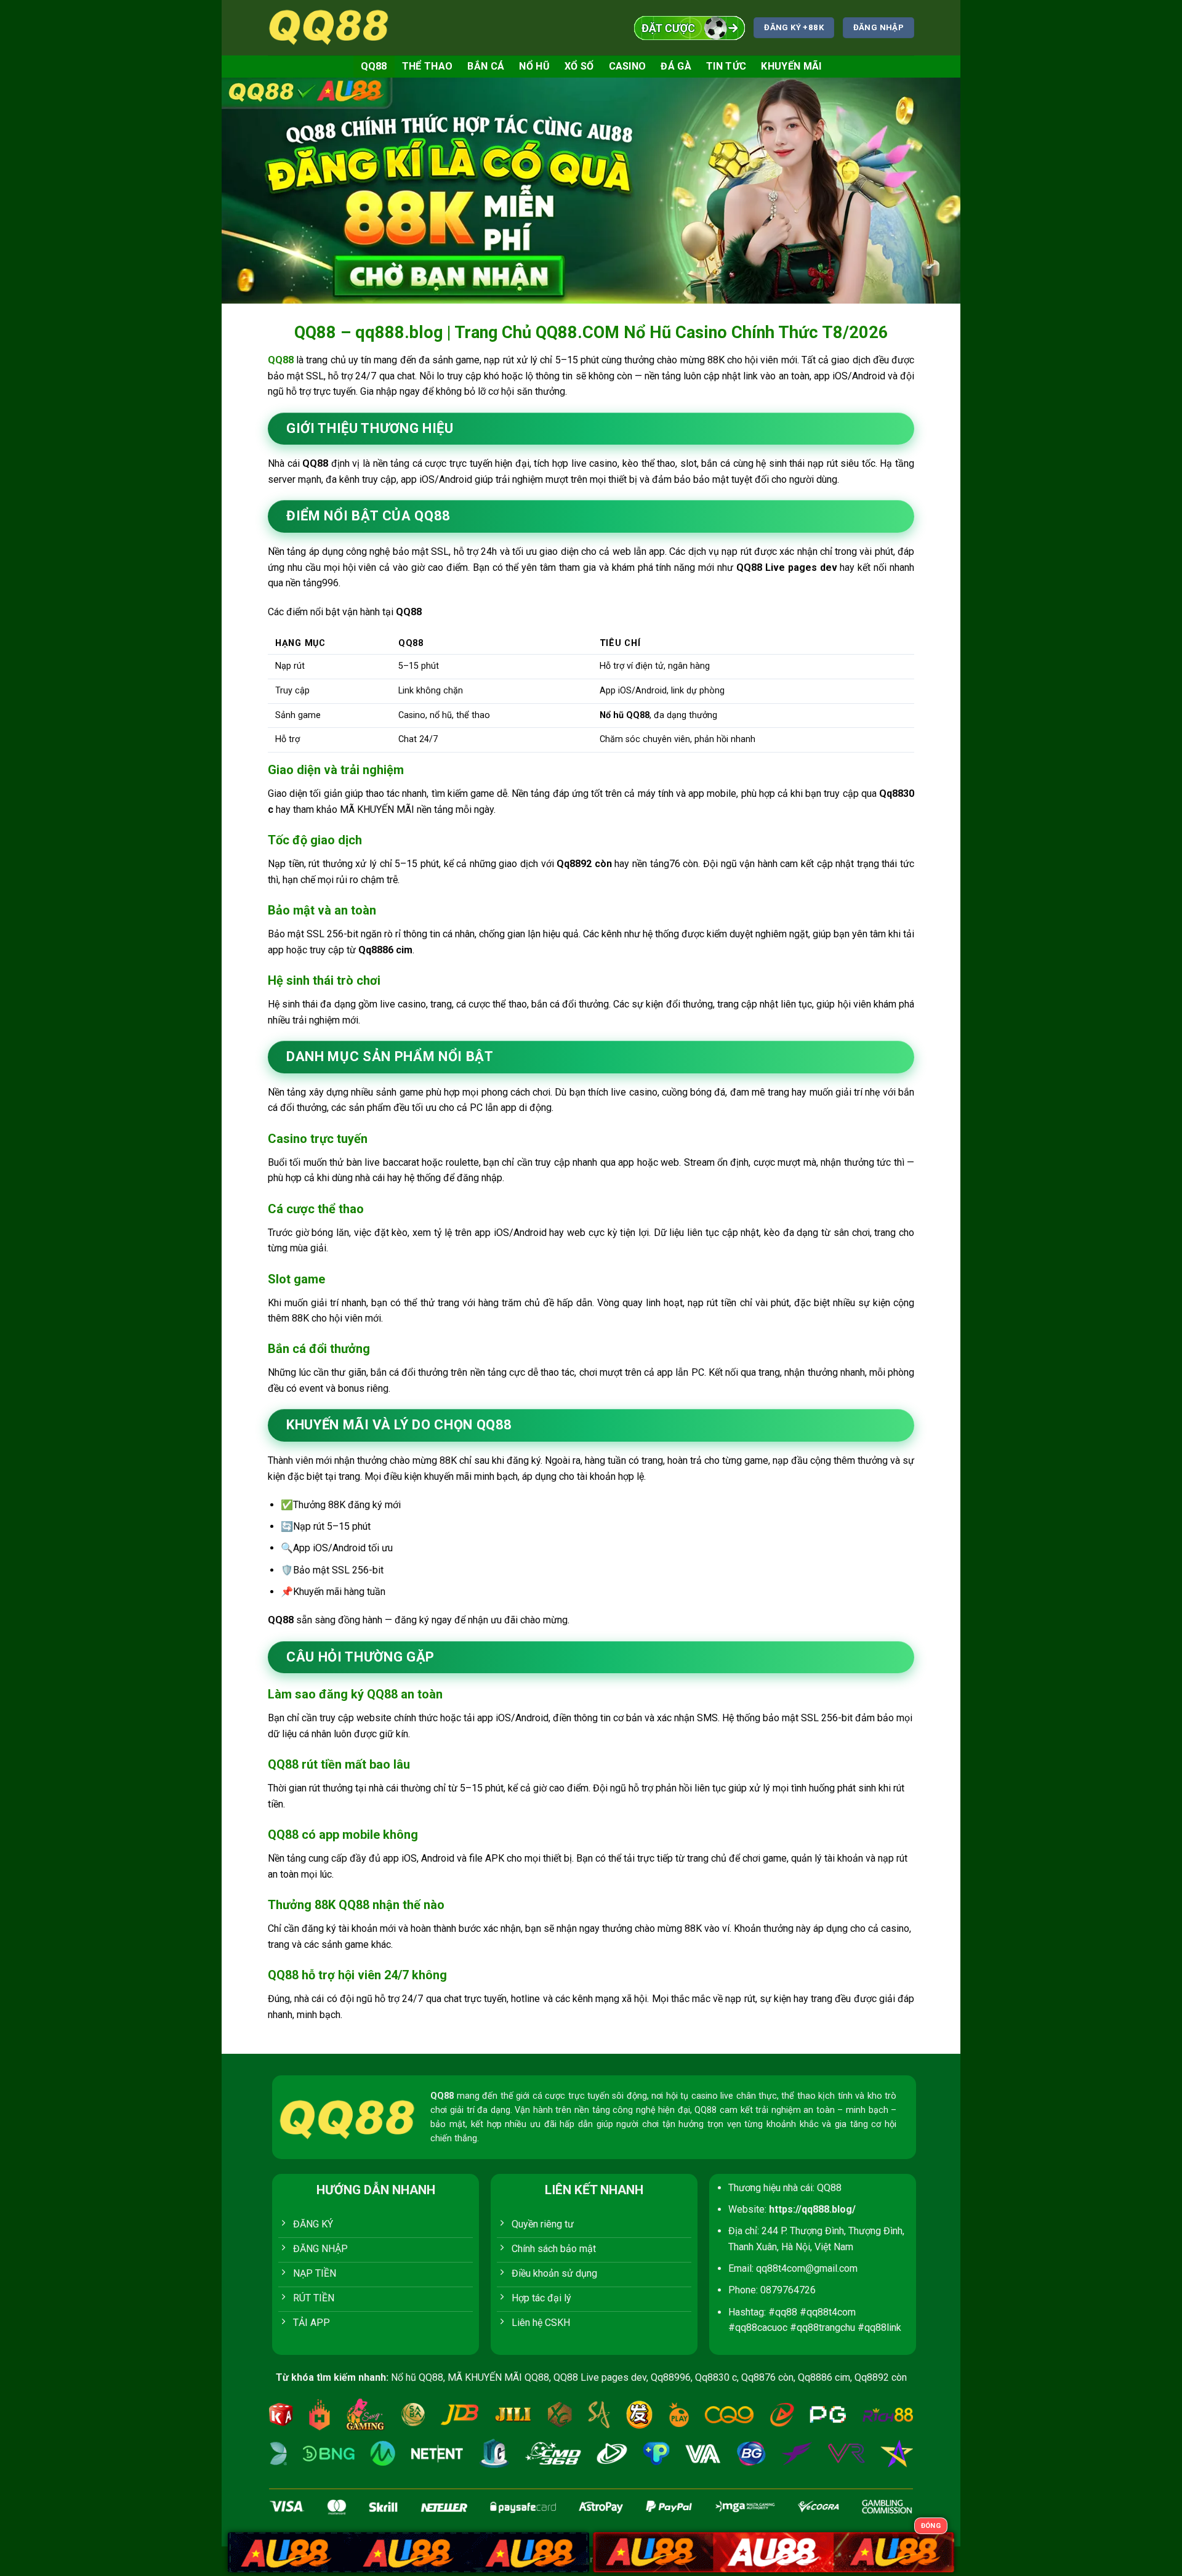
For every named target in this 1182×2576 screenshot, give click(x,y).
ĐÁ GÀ (676, 66)
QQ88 (374, 66)
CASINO (628, 66)
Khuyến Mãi (791, 66)
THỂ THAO (428, 66)
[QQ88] (329, 27)
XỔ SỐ (579, 66)
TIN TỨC (726, 66)
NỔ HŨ (534, 66)
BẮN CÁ (486, 66)
